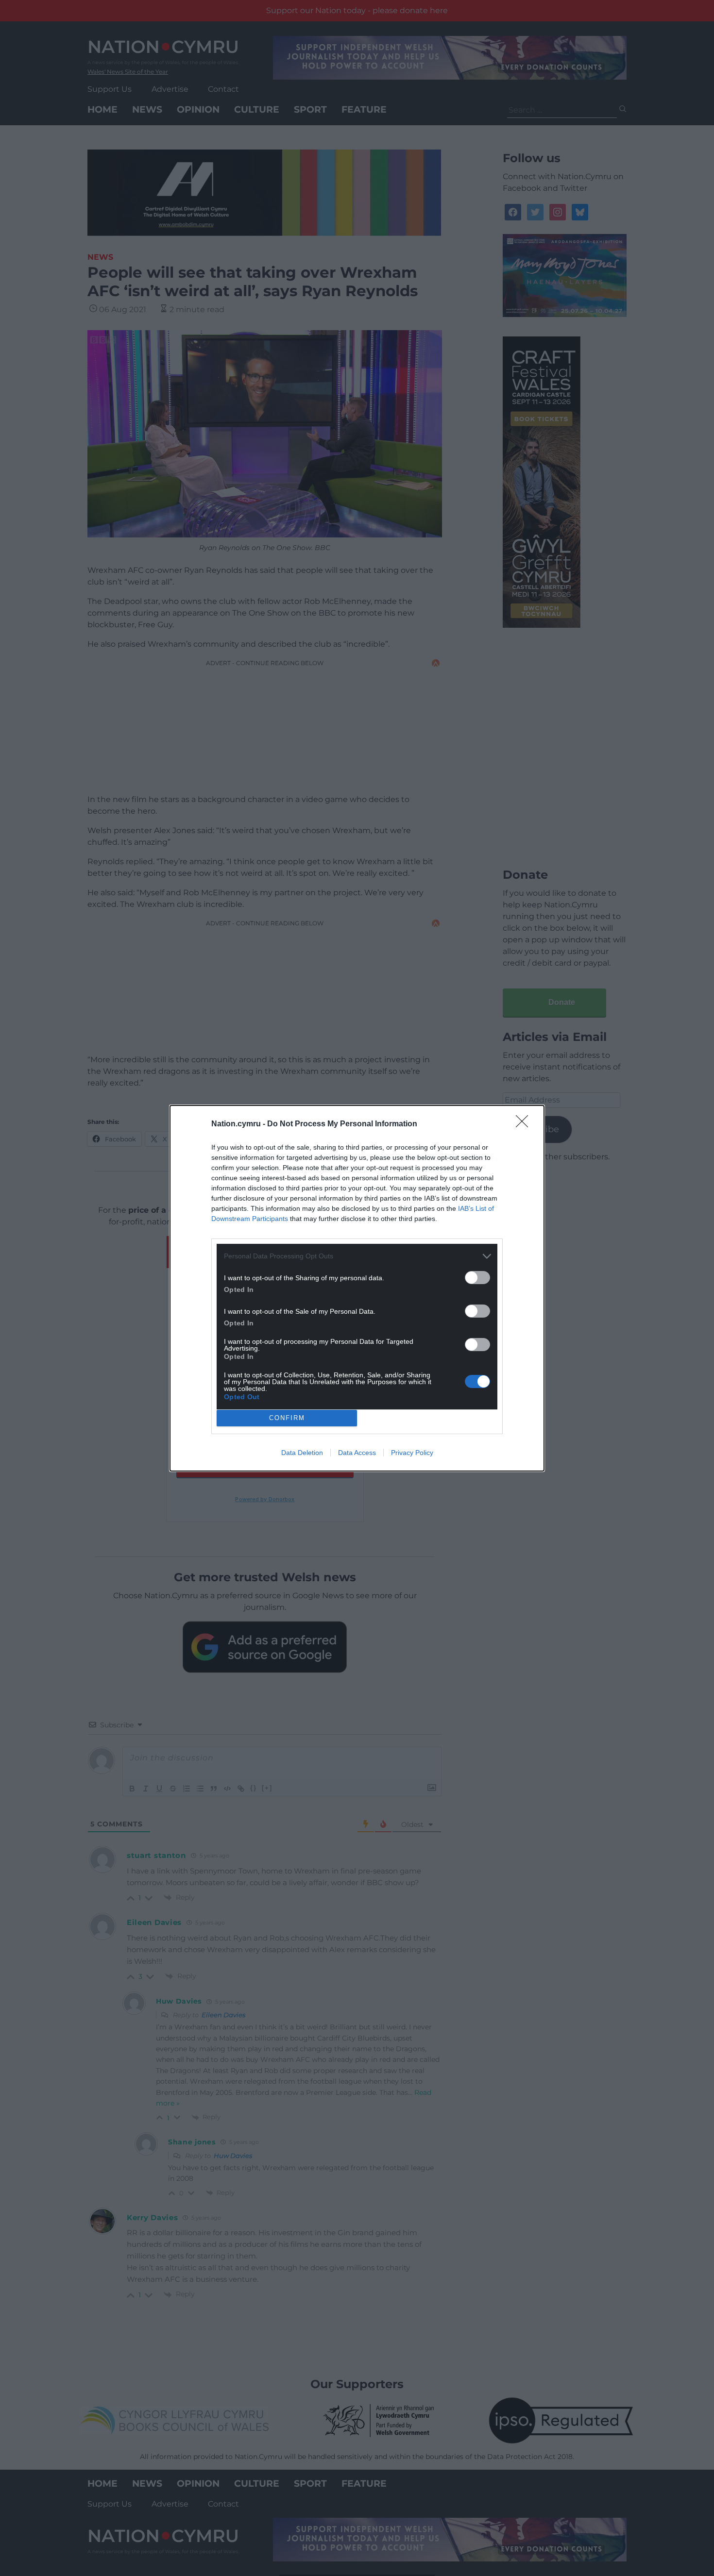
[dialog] (357, 1288)
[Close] (525, 1124)
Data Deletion (302, 1453)
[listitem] (357, 1256)
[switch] (477, 1278)
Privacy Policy (412, 1453)
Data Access (357, 1453)
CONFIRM (287, 1418)
